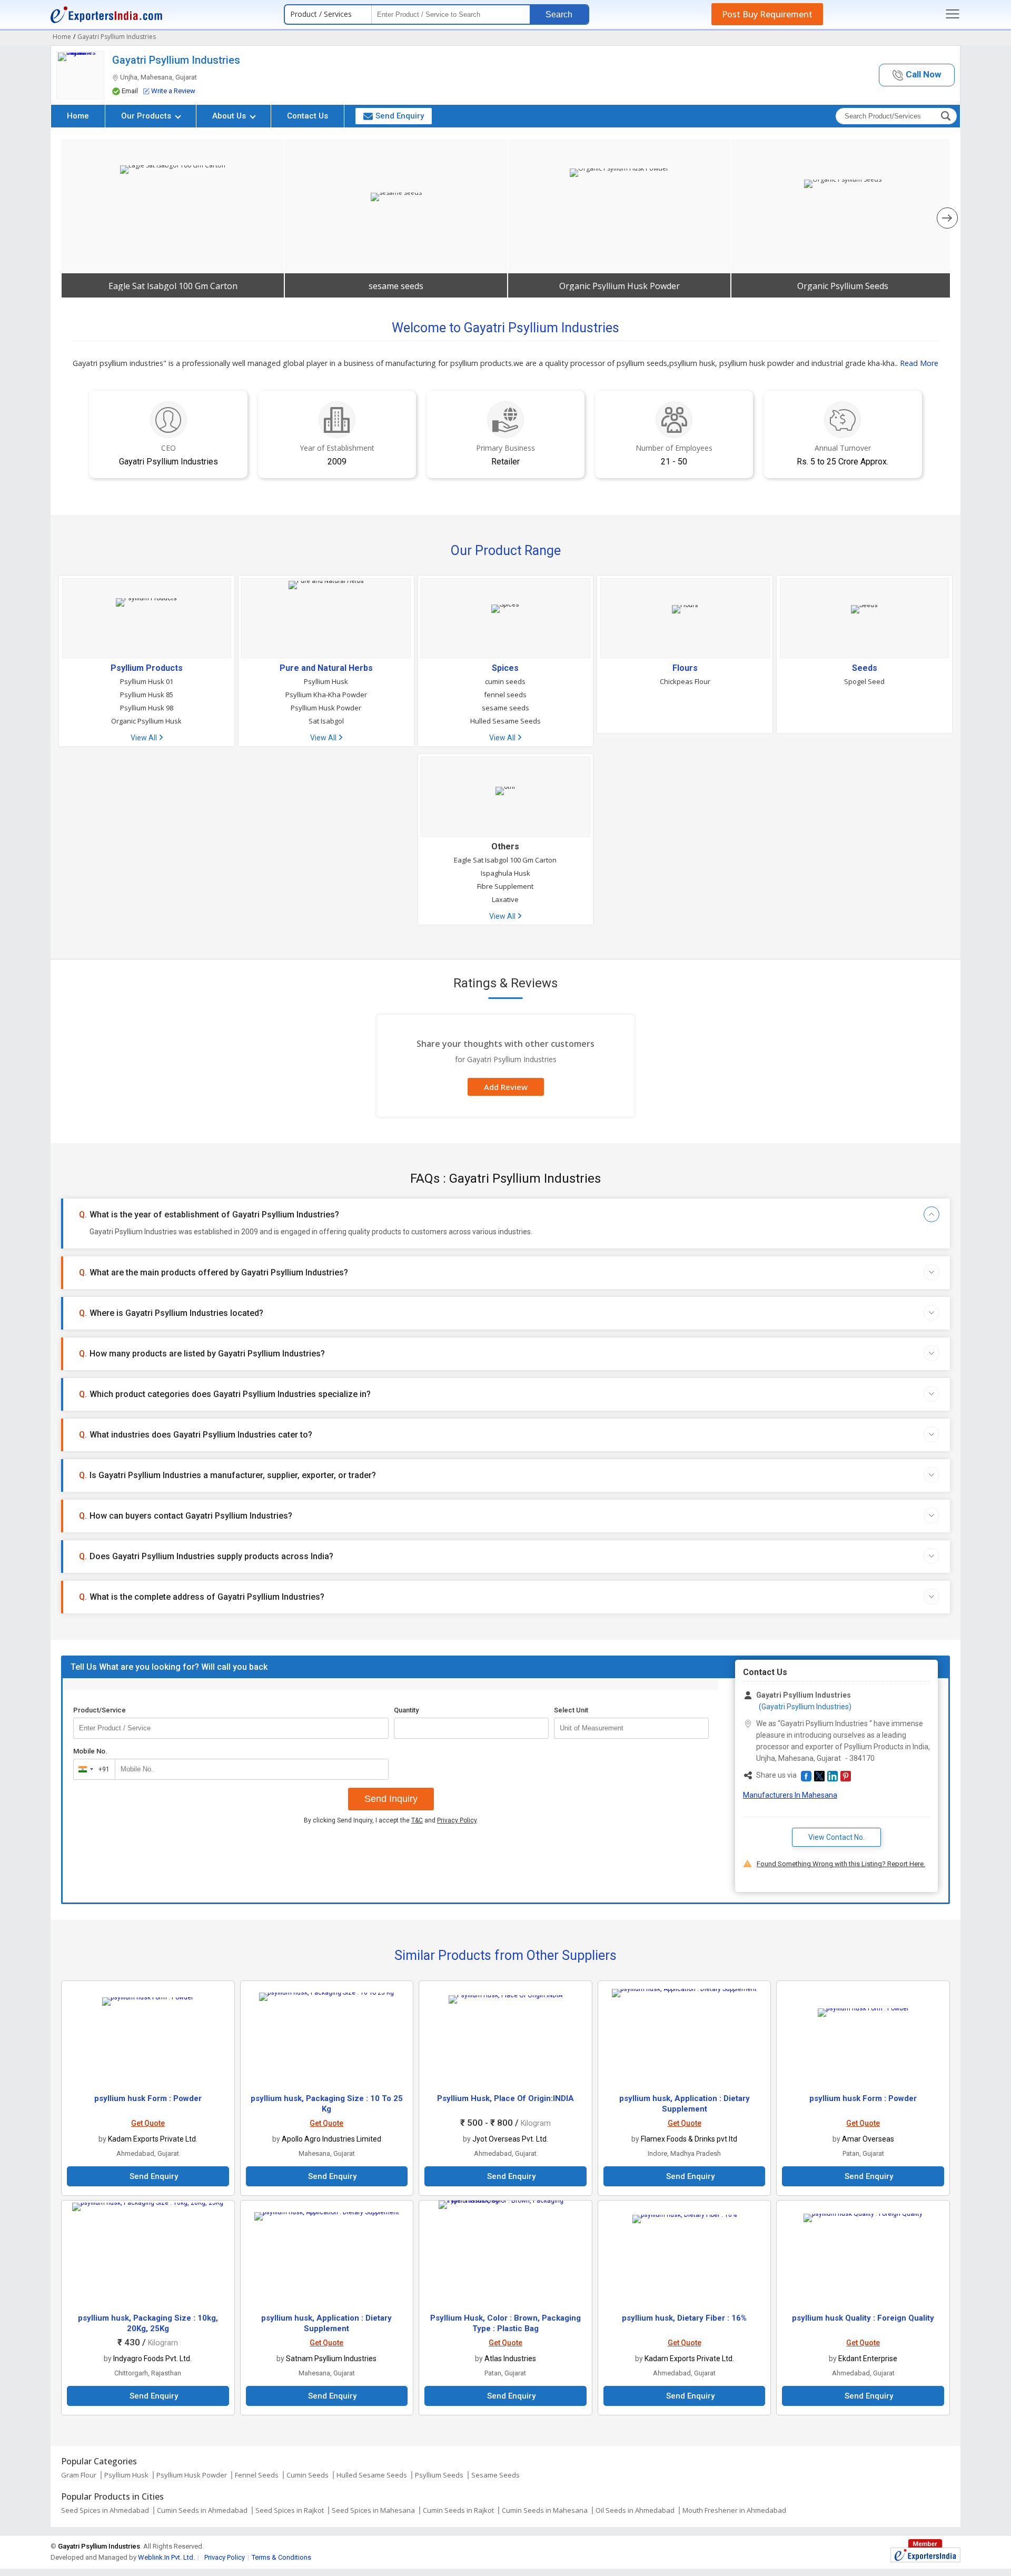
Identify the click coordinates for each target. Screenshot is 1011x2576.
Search (559, 14)
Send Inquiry (391, 1799)
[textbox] (631, 1728)
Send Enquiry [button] (400, 116)
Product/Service (100, 1710)
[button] (917, 75)
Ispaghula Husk (506, 873)
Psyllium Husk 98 (147, 708)
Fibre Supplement (505, 886)
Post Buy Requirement (767, 14)
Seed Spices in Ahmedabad (105, 2510)
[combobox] (92, 1769)
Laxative (505, 899)
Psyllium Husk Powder (326, 708)
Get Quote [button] (148, 2123)
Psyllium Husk (326, 681)
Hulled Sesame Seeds (506, 721)
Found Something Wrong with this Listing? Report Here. (841, 1864)
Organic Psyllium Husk (146, 721)
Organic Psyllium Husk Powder (620, 286)
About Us (230, 116)
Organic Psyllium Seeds (843, 286)
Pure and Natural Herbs (326, 668)
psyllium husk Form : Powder (148, 2098)
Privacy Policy (457, 1820)
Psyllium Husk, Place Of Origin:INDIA (506, 2098)
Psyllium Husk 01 (147, 681)
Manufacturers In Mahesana (790, 1795)
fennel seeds (505, 695)
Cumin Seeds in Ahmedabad (202, 2510)
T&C (417, 1820)
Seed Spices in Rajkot (290, 2510)
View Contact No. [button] (836, 1837)
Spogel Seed (864, 681)
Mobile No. (90, 1751)
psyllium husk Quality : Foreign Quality (863, 2318)
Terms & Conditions (281, 2557)
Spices (505, 668)
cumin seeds (505, 681)
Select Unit (571, 1710)
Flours (685, 668)
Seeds (865, 668)
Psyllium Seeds (439, 2475)
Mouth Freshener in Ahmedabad (734, 2510)
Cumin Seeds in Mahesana (545, 2510)
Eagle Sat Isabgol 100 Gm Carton (173, 286)
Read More (919, 363)
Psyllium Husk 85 (147, 695)
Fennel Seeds (257, 2475)
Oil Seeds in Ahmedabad (635, 2510)
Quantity (406, 1710)
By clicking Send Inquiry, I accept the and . (391, 1820)
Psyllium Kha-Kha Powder (326, 695)
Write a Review (173, 91)
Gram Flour (79, 2475)
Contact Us (308, 116)
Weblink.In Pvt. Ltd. (166, 2557)
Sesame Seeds (495, 2475)
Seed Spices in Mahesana (373, 2510)
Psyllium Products (147, 668)
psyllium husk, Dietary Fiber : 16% (684, 2318)
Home (78, 116)
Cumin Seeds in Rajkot (458, 2510)
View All (145, 738)
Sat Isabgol (326, 721)
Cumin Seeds (308, 2475)
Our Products (147, 116)
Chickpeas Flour (685, 681)
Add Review (506, 1087)
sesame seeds (396, 286)
